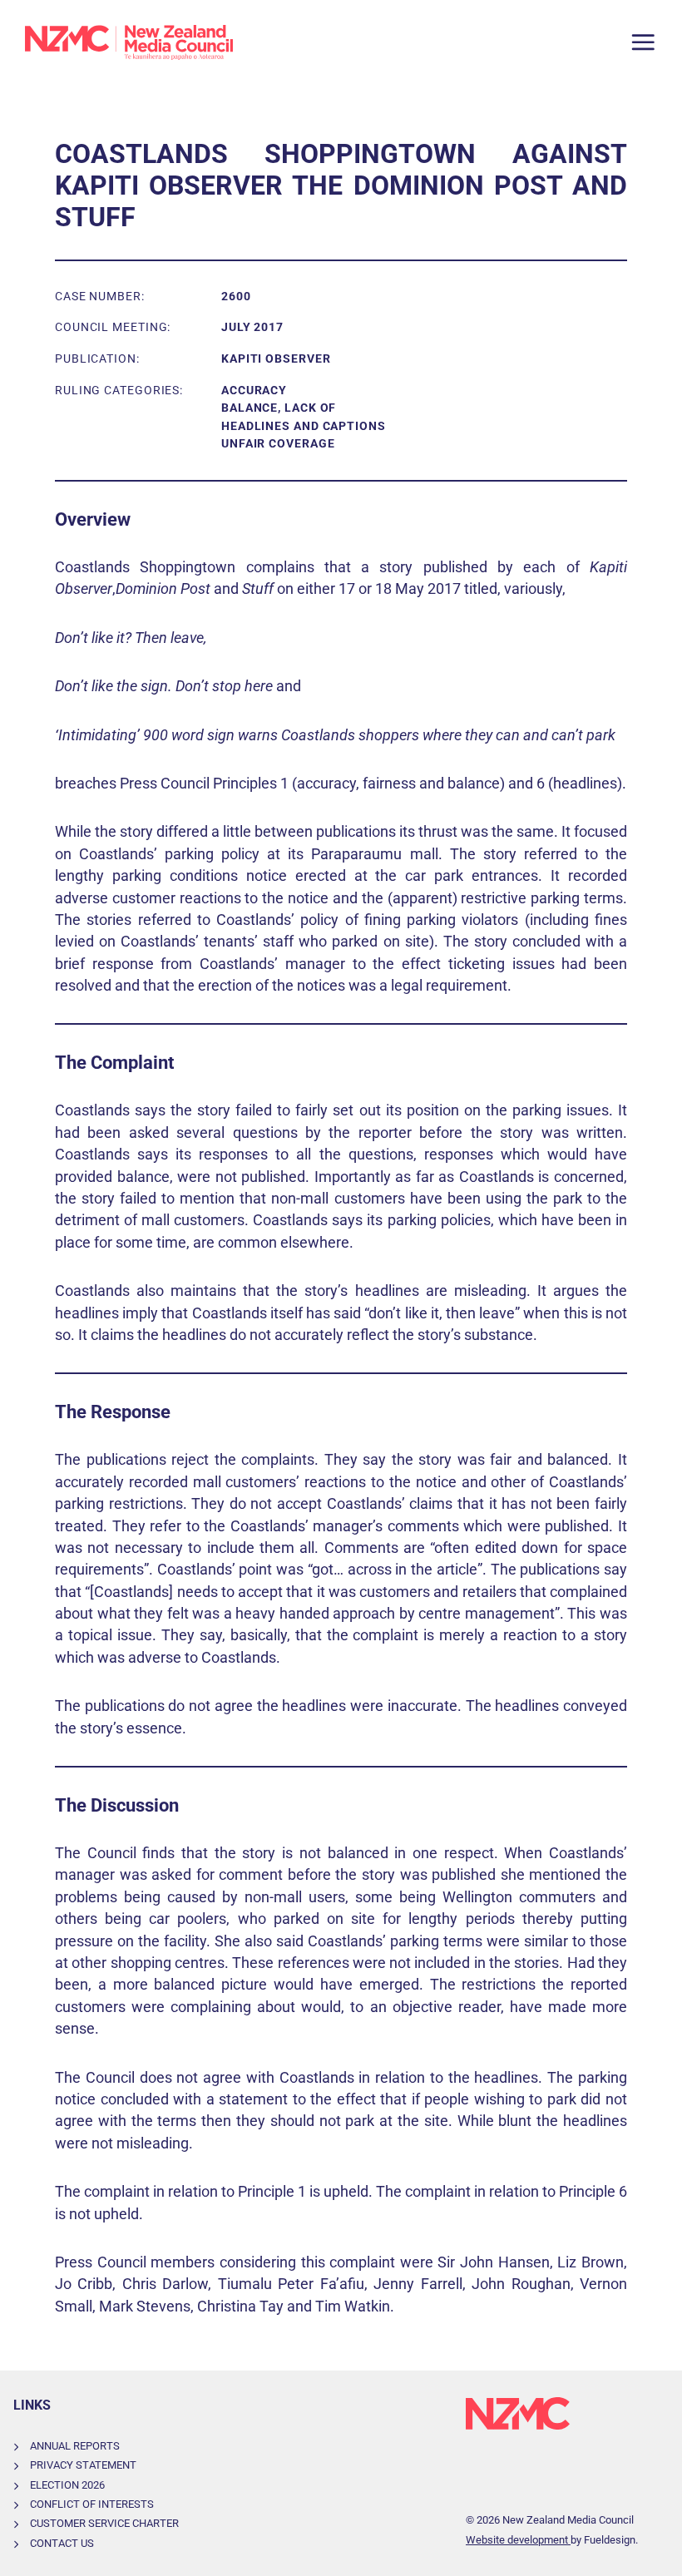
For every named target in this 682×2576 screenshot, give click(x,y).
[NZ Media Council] (129, 42)
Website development (518, 2540)
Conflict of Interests (92, 2504)
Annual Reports (75, 2446)
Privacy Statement (83, 2465)
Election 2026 (67, 2485)
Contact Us (62, 2543)
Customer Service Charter (104, 2523)
